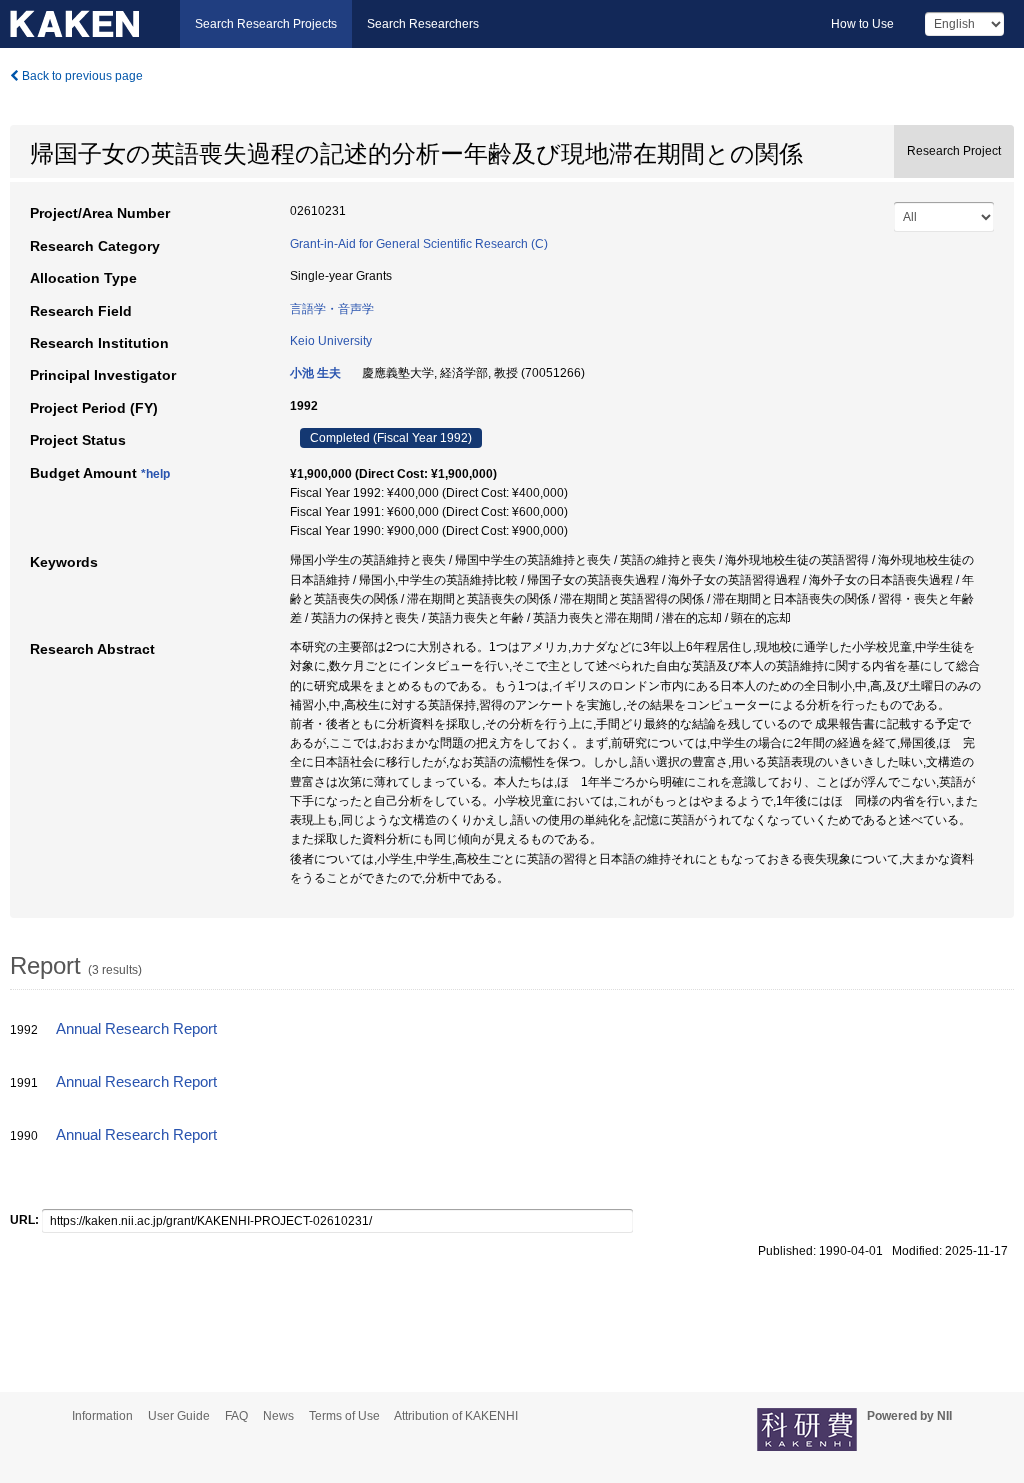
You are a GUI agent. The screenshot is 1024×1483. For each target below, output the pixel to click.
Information (102, 1416)
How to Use (862, 24)
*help (155, 474)
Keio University (331, 341)
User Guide (179, 1416)
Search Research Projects (266, 24)
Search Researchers (423, 24)
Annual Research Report (136, 1029)
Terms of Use (344, 1416)
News (278, 1416)
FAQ (236, 1416)
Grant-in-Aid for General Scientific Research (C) (419, 244)
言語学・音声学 (332, 309)
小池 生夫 (315, 373)
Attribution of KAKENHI (456, 1416)
